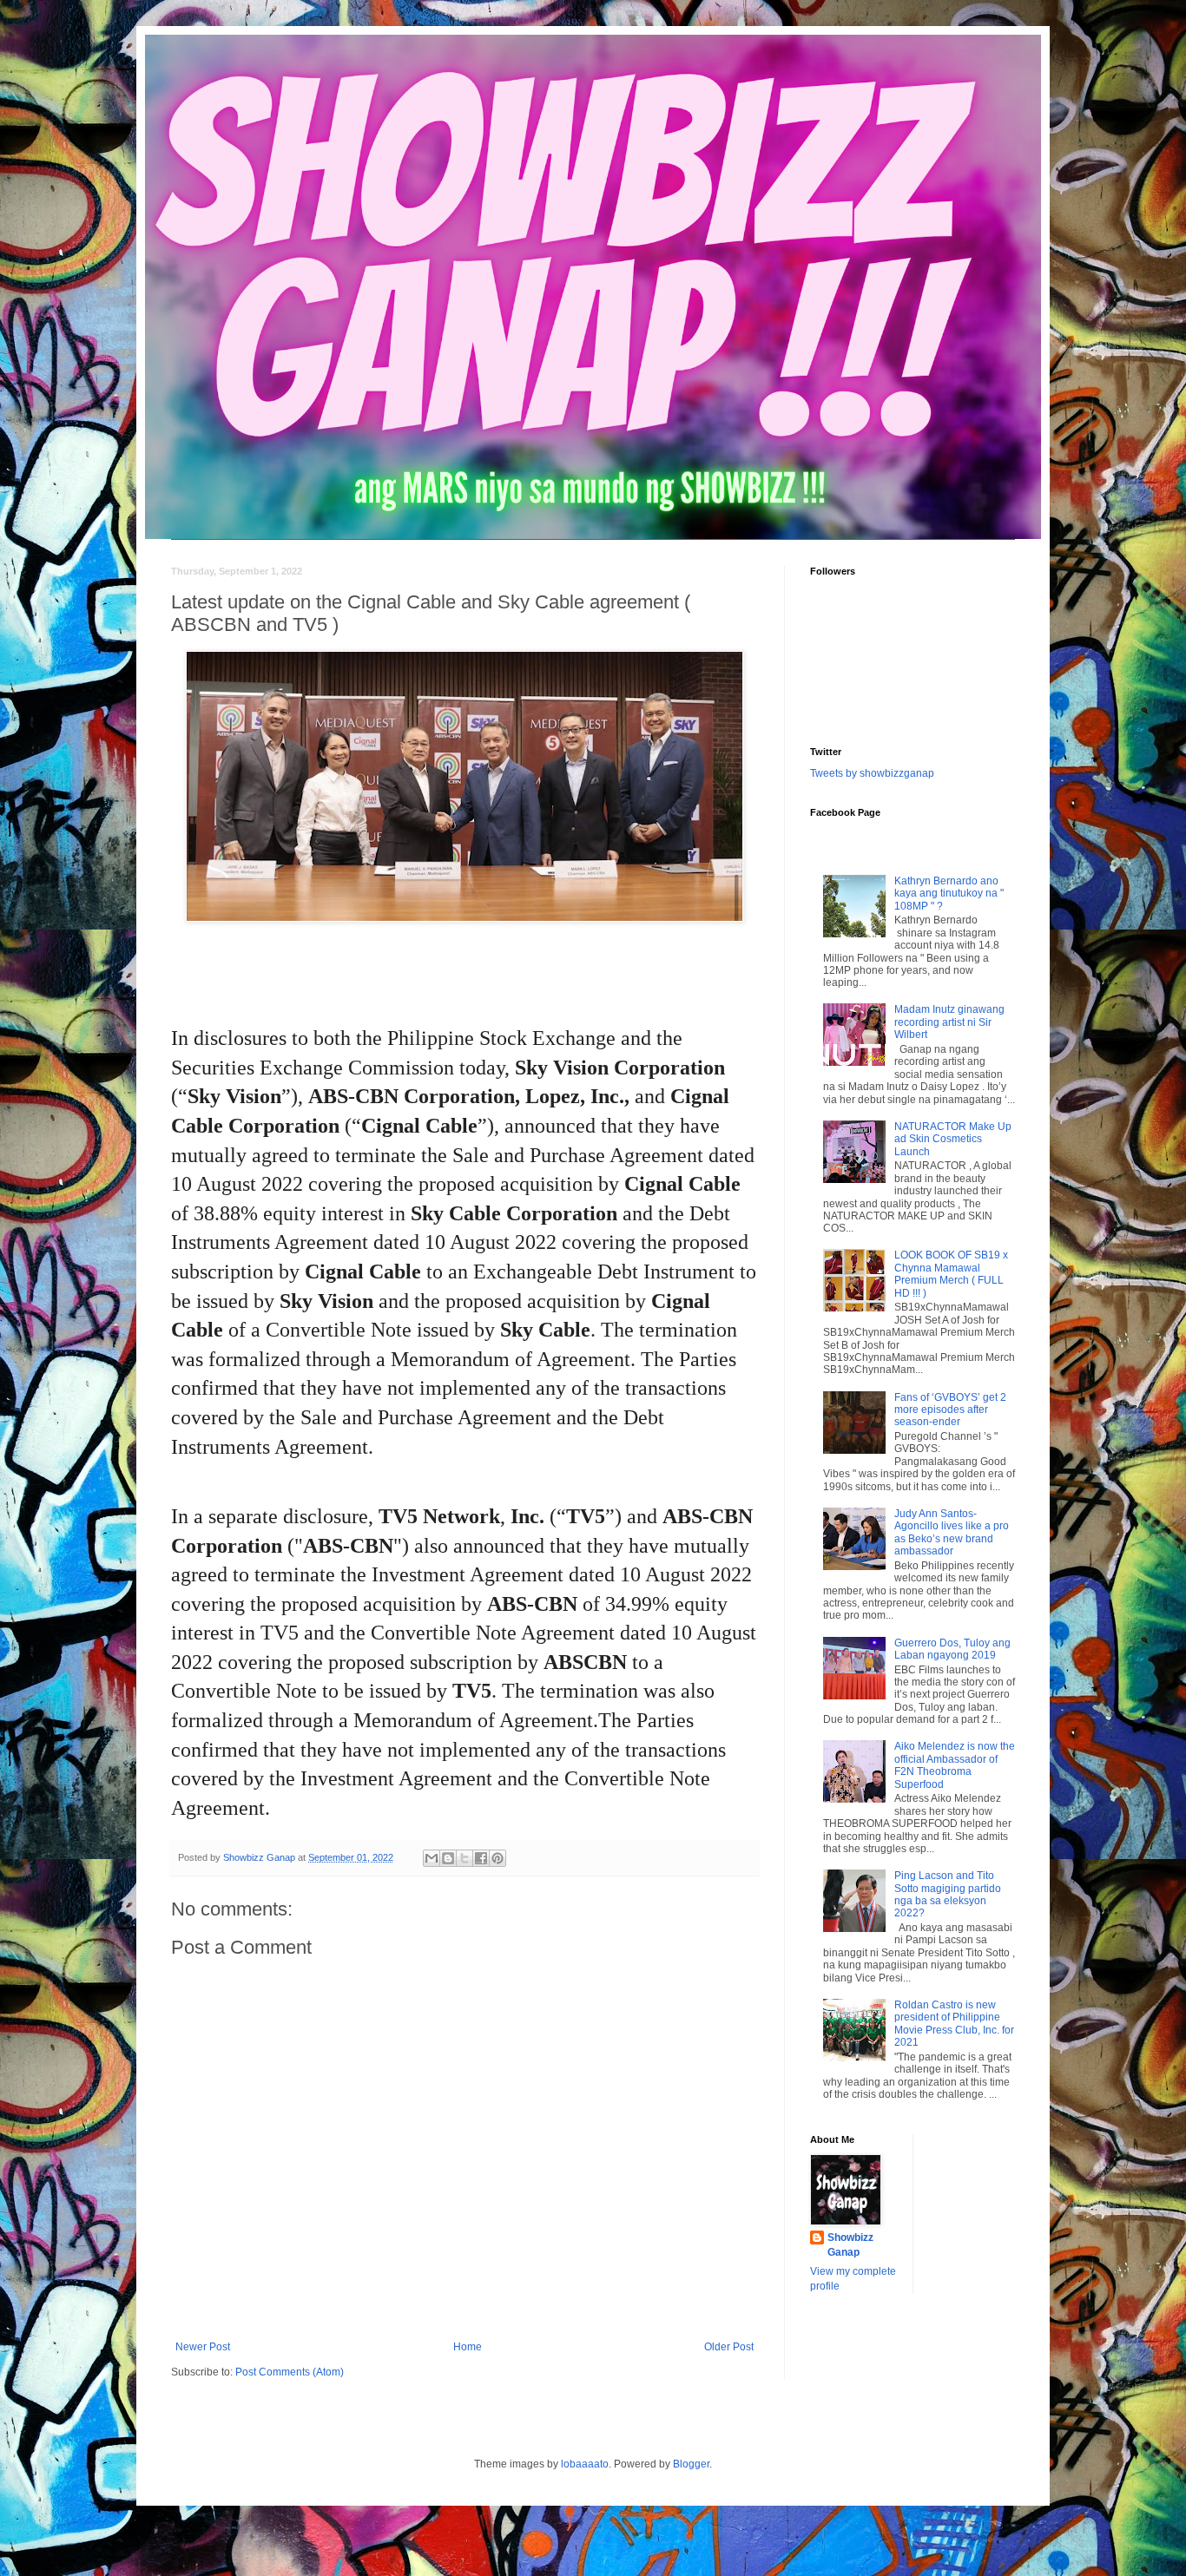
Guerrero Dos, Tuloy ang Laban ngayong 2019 (952, 1649)
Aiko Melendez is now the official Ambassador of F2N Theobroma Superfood (955, 1765)
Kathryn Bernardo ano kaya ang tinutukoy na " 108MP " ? (949, 894)
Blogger (691, 2464)
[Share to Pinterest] (497, 1858)
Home (468, 2347)
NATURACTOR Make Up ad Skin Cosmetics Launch (953, 1139)
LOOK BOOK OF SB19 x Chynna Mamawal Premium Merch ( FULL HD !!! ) (951, 1274)
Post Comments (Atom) (290, 2372)
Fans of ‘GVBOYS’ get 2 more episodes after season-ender (950, 1410)
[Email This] (432, 1858)
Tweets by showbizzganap (872, 773)
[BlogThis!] (448, 1858)
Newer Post (203, 2347)
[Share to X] (465, 1858)
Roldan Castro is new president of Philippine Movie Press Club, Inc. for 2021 (954, 2024)
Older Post (729, 2347)
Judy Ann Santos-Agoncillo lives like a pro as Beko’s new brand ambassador (952, 1532)
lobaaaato (585, 2464)
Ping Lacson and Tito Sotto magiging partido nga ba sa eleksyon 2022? (948, 1894)
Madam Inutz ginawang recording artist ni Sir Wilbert (949, 1022)
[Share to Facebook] (481, 1858)
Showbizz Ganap (850, 2245)
